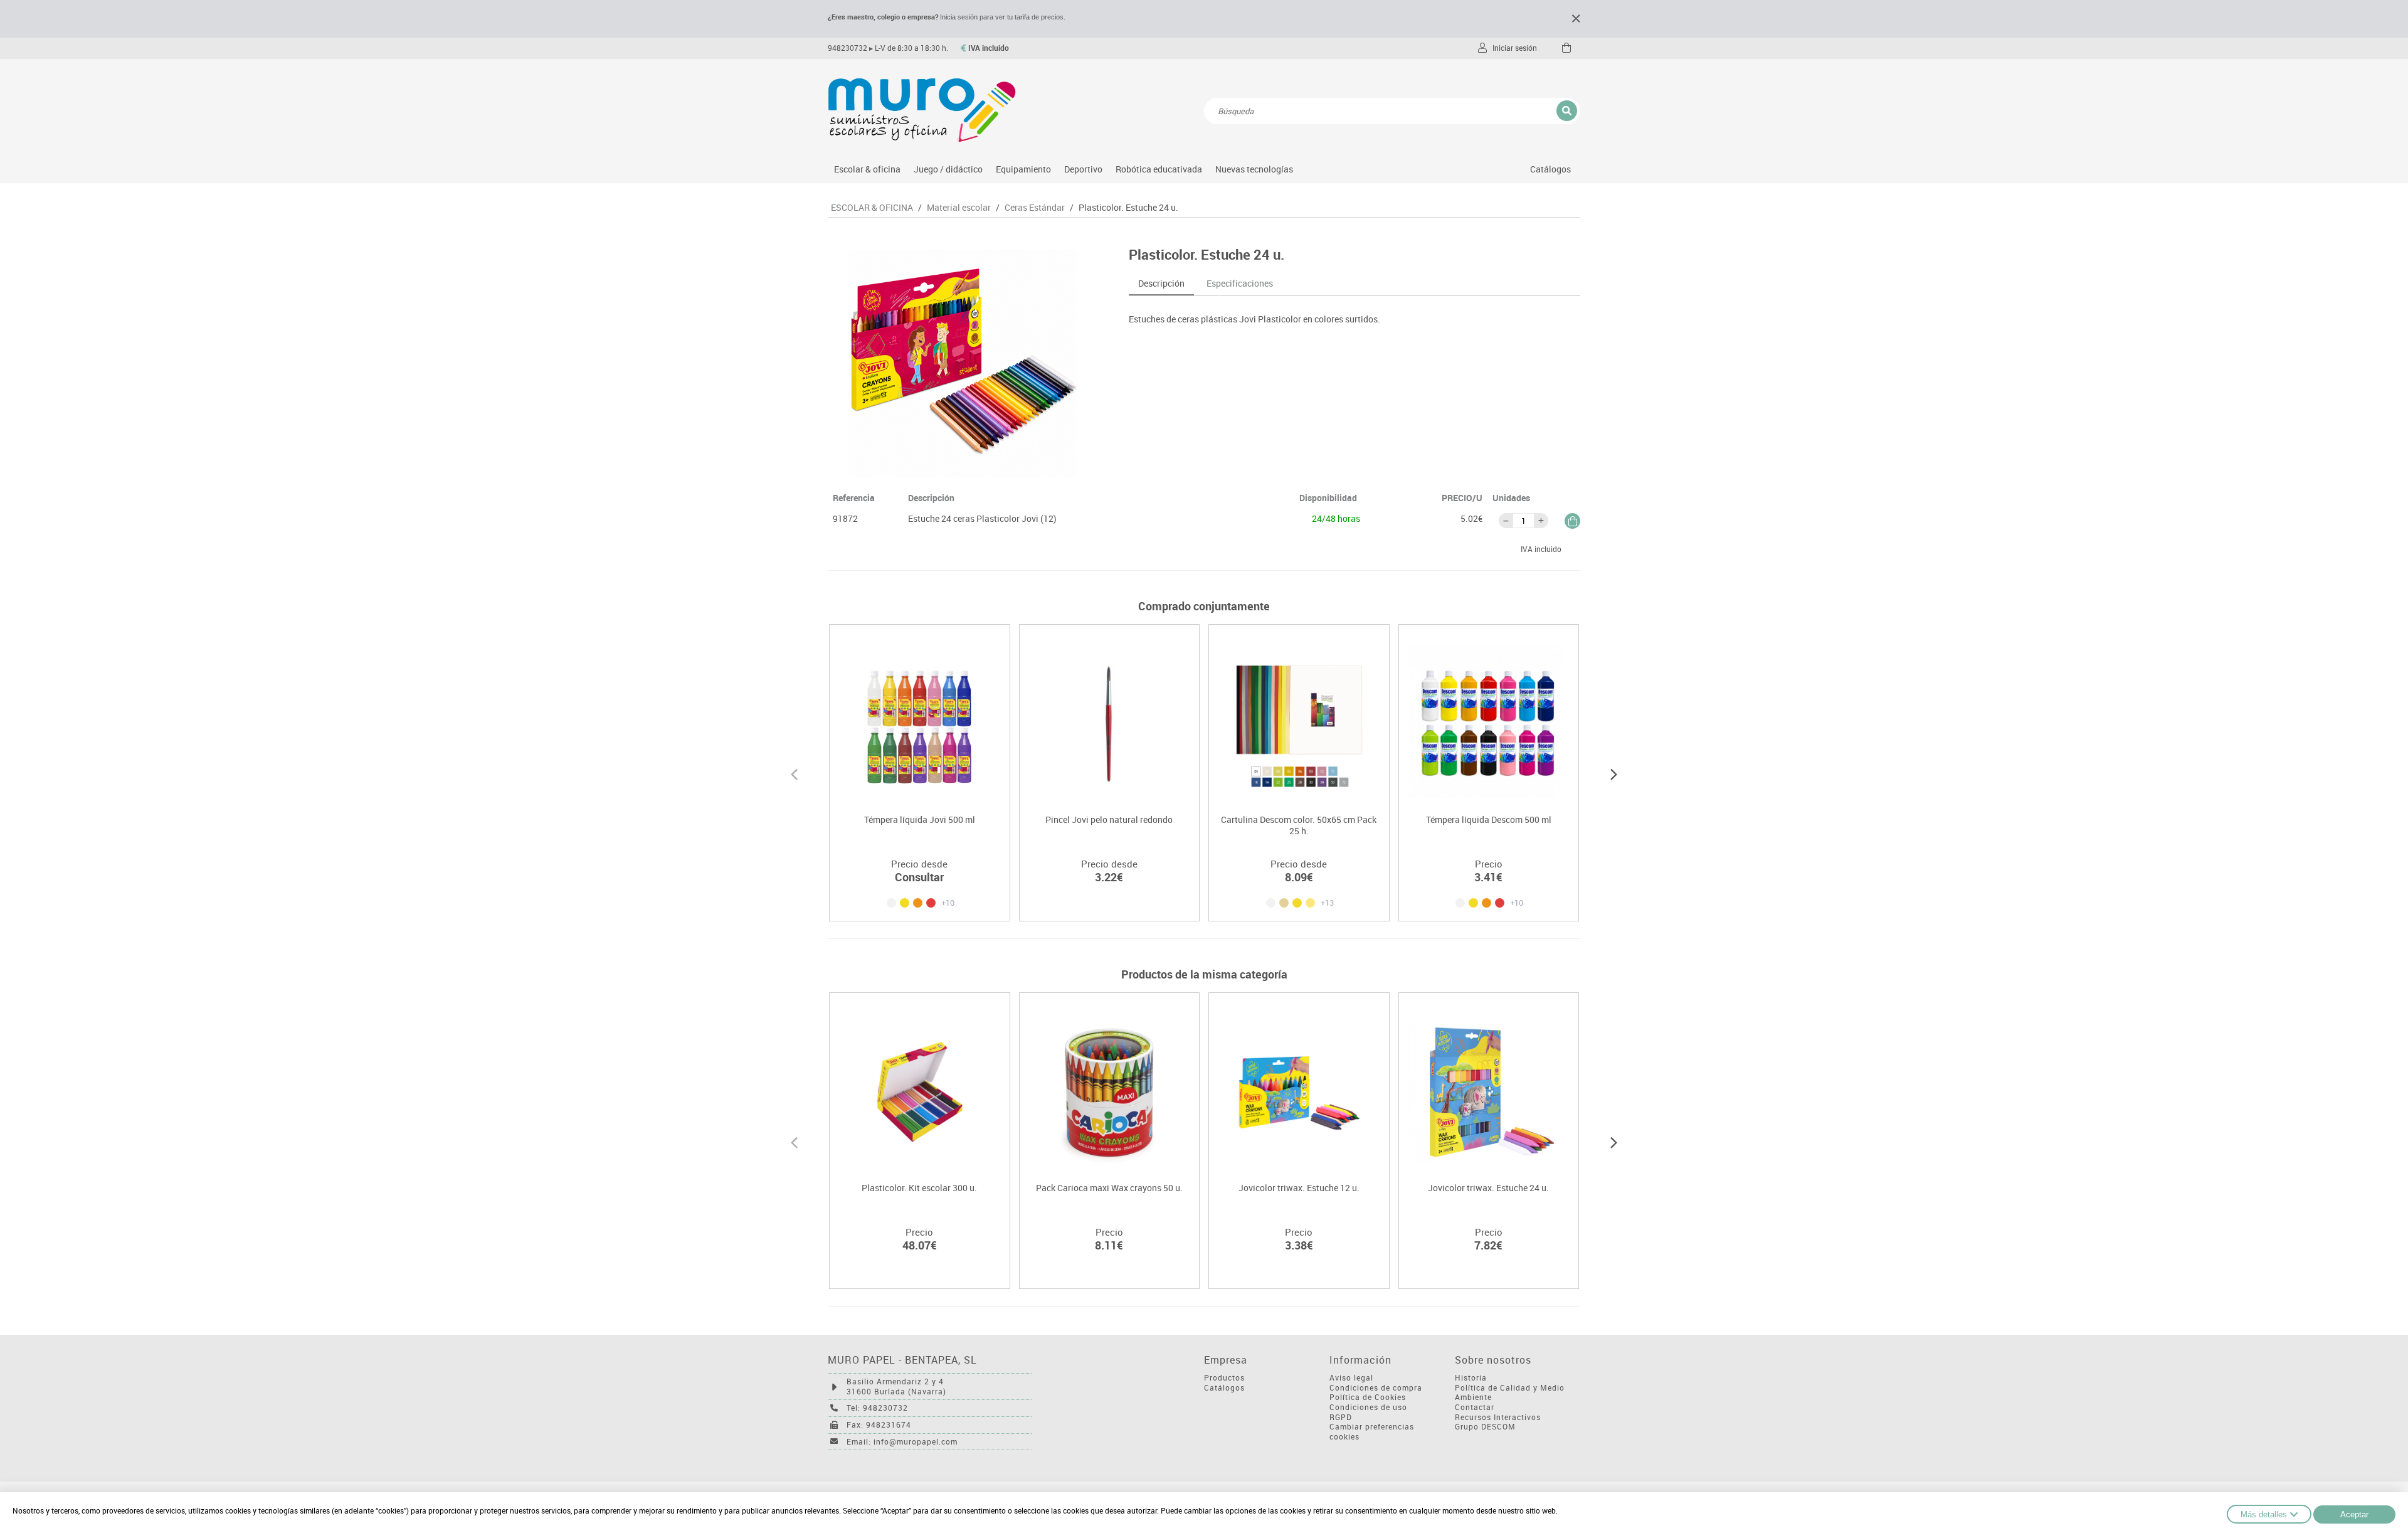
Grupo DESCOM (1485, 1427)
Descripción (1161, 283)
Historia (1471, 1378)
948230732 (848, 48)
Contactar (1475, 1407)
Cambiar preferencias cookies (1372, 1432)
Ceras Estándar (1035, 208)
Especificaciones (1240, 283)
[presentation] (794, 773)
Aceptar (2354, 1514)
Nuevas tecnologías (1254, 169)
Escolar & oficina (867, 169)
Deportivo (1083, 169)
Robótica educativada (1159, 169)
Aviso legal (1351, 1378)
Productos (1224, 1378)
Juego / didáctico (948, 169)
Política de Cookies (1368, 1397)
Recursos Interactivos (1498, 1417)
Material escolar (959, 208)
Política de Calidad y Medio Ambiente (1510, 1393)
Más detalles (2264, 1514)
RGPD (1341, 1417)
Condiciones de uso (1368, 1407)
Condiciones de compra (1376, 1388)
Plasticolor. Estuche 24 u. (1128, 208)
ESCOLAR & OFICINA (872, 208)
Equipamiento (1023, 169)
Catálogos (1550, 169)
